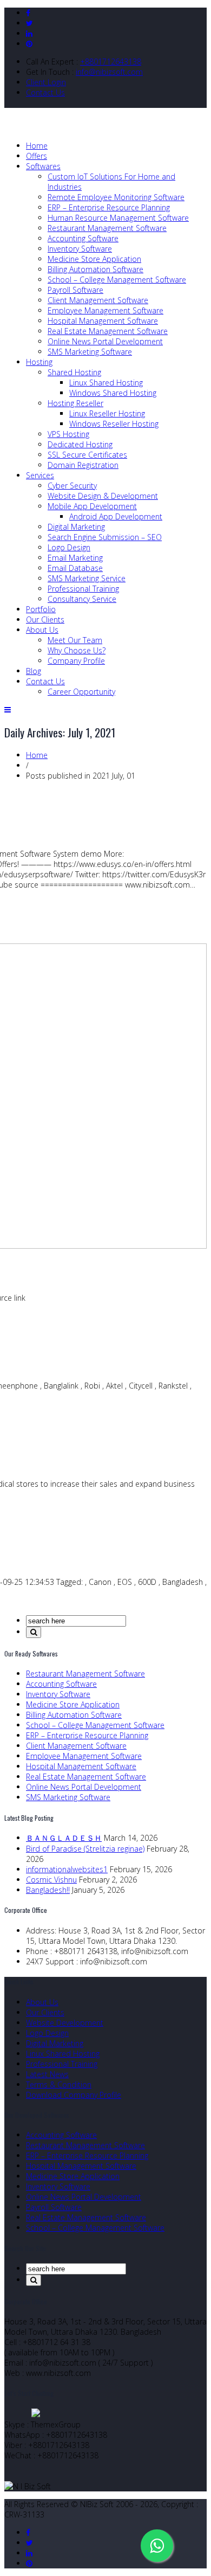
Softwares (43, 166)
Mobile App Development (92, 506)
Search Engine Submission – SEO (105, 537)
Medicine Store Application (94, 259)
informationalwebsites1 (67, 1869)
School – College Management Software (117, 280)
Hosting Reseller (75, 403)
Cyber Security (72, 486)
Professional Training (83, 589)
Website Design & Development (103, 496)
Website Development (65, 2023)
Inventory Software (80, 249)
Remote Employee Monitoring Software (116, 197)
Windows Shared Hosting (113, 393)
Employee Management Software (105, 310)
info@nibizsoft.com (109, 72)
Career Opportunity (81, 692)
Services (40, 475)
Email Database (75, 568)
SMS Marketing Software (90, 352)
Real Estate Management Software (108, 331)
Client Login (46, 82)
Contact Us (45, 92)
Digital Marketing (76, 527)
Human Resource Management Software (118, 218)
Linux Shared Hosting (106, 383)
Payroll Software (75, 290)
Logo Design (69, 547)
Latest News (47, 2074)
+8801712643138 (111, 62)
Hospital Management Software (103, 321)
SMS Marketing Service (87, 578)
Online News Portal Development (105, 341)
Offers (37, 156)
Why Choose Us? (77, 650)
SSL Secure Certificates (87, 455)
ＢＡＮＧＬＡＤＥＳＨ (64, 1838)
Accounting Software (83, 238)
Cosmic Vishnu (51, 1880)
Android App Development (116, 516)
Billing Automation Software (95, 269)
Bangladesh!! (48, 1890)
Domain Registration (83, 465)
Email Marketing (75, 558)
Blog (34, 671)
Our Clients (45, 619)
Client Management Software (98, 300)
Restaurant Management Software (107, 228)
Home (37, 146)
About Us (42, 630)
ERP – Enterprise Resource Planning (109, 207)
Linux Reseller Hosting (107, 413)
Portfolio (41, 609)
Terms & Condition (59, 2084)
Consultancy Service (82, 599)
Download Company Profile (74, 2095)
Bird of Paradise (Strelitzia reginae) (85, 1849)
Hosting (39, 362)
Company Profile (76, 661)
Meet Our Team (75, 640)
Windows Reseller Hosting (114, 424)
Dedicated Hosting (80, 444)
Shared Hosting (74, 372)
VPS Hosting (68, 434)
